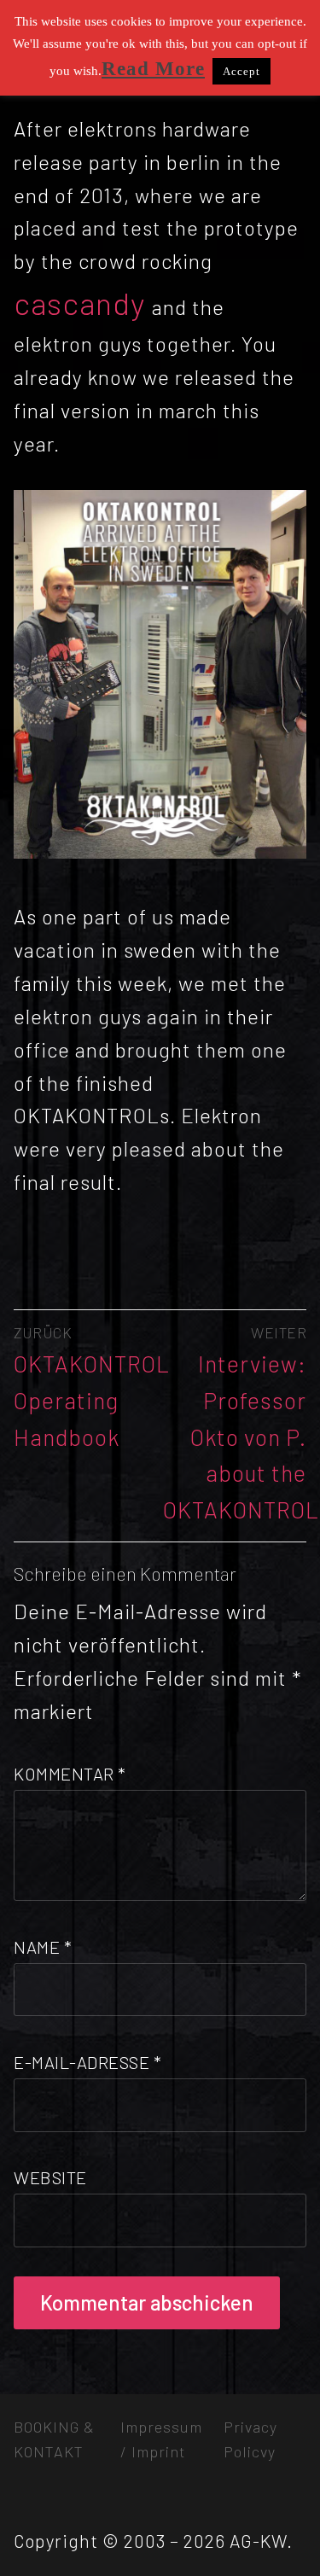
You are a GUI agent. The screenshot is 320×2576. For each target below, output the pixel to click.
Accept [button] (241, 71)
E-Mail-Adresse (87, 2062)
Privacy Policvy (250, 2439)
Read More (153, 69)
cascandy (83, 303)
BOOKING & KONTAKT (54, 2439)
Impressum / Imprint (161, 2439)
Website (50, 2177)
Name (43, 1947)
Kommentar (70, 1774)
